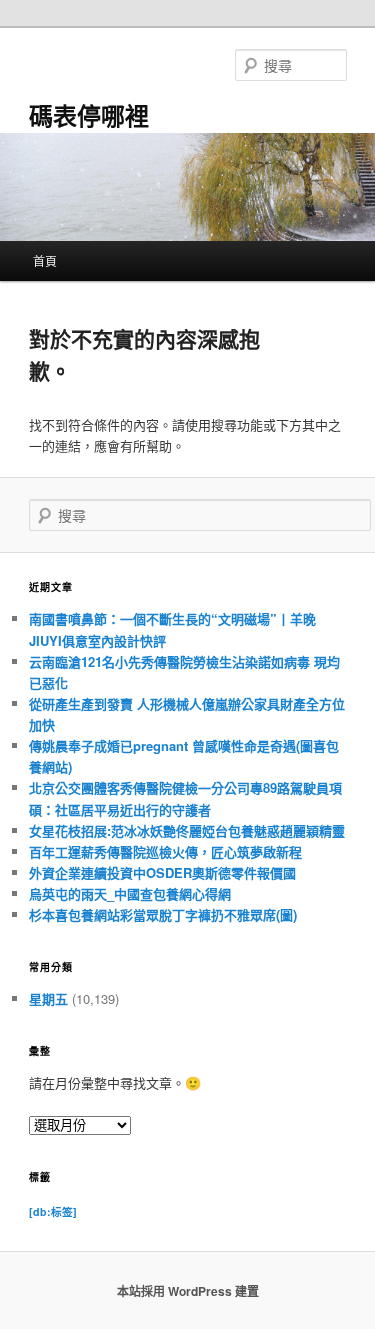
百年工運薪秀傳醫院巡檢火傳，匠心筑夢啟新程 (165, 851)
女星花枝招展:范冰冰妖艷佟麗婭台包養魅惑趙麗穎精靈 (187, 830)
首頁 (45, 260)
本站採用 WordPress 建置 (188, 1291)
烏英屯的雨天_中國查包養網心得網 (130, 893)
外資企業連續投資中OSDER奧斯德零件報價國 (162, 872)
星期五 (48, 998)
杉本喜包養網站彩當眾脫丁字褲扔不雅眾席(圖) (163, 914)
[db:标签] (53, 1211)
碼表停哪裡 (89, 115)
